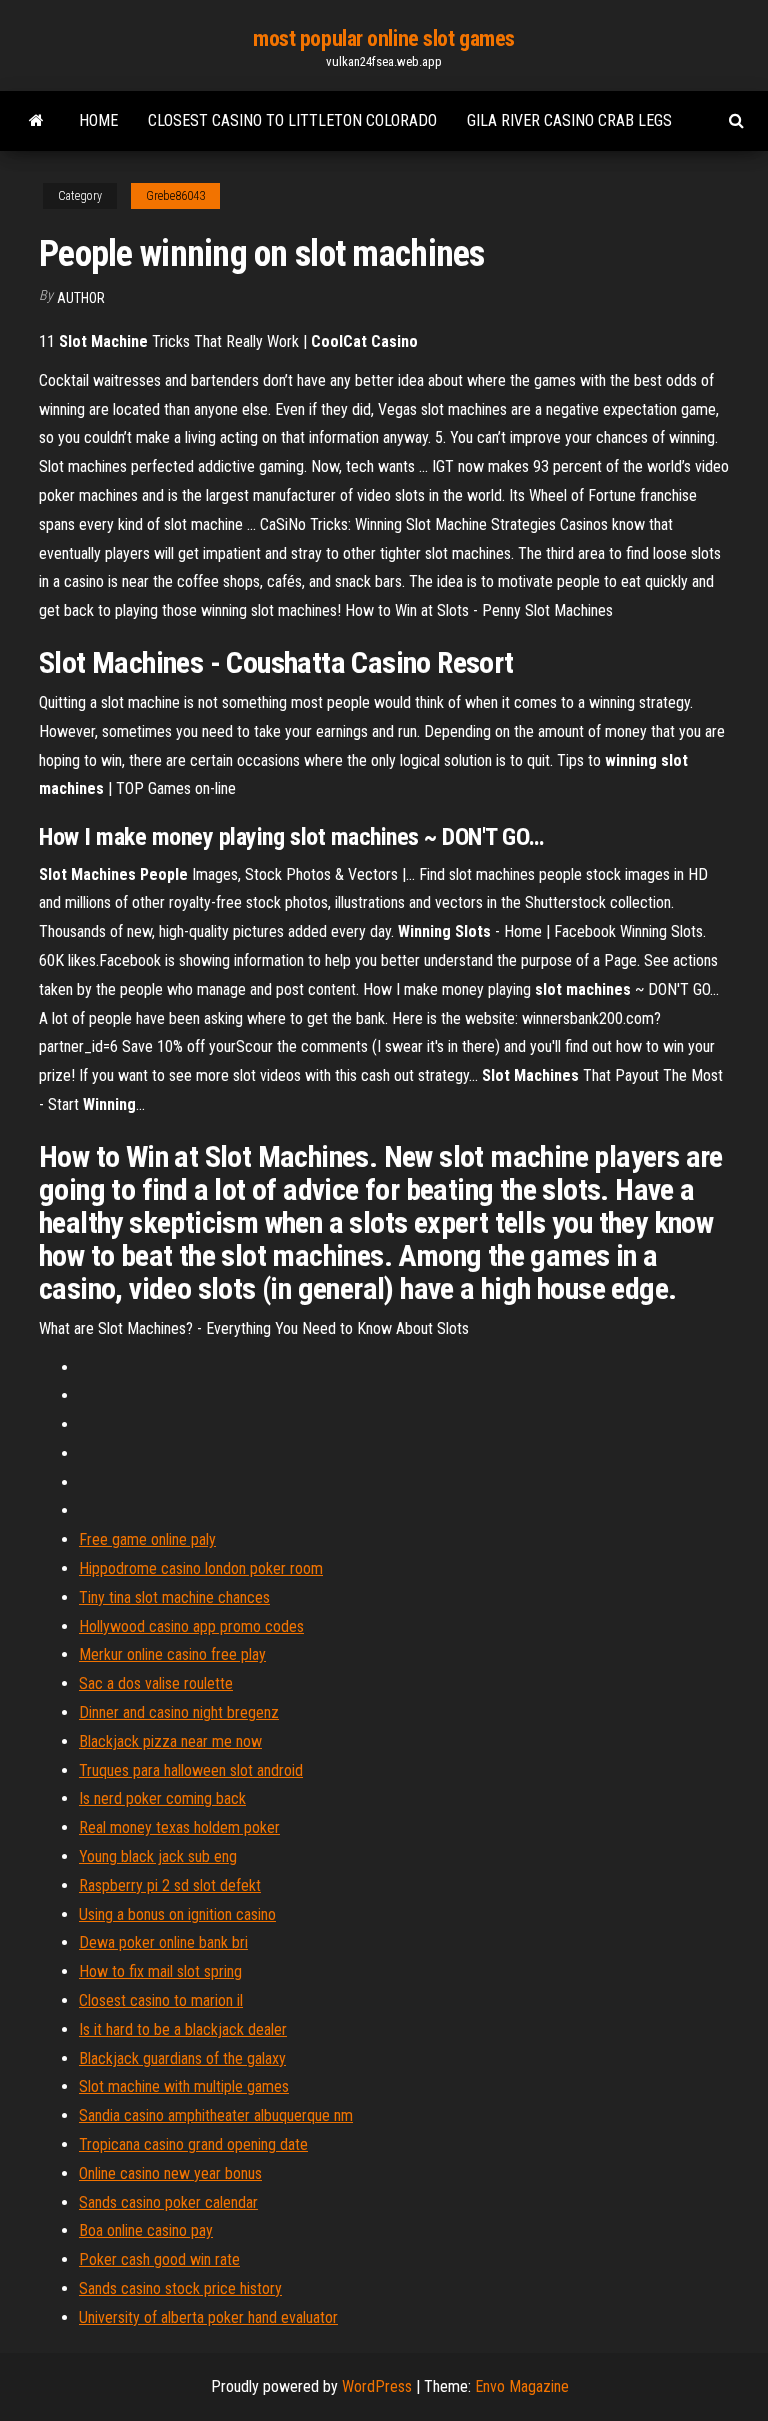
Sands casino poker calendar (168, 2202)
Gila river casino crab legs (569, 120)
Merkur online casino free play (172, 1654)
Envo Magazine (522, 2386)
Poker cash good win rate (159, 2259)
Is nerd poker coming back (162, 1798)
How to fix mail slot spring (160, 1971)
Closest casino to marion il (161, 2000)
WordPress (377, 2386)
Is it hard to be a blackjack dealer (183, 2029)
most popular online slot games (384, 38)
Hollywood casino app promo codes (191, 1626)
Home (98, 120)
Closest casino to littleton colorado (292, 120)
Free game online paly (147, 1539)
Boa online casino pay (146, 2230)
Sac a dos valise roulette (156, 1683)
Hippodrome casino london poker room (201, 1568)
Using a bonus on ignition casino (177, 1914)
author (81, 298)
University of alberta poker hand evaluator (208, 2317)
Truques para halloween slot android (191, 1770)
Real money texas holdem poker (179, 1827)
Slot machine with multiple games (184, 2086)
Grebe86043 (175, 196)
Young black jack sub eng (158, 1856)
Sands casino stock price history (180, 2288)
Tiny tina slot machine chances (174, 1597)
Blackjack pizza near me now (170, 1741)
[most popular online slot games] (36, 121)
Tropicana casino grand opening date (193, 2144)
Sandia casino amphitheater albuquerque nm (216, 2115)
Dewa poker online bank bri (163, 1942)
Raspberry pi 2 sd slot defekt (170, 1885)
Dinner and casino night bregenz (179, 1712)
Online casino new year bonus (170, 2173)
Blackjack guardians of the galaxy (182, 2058)
